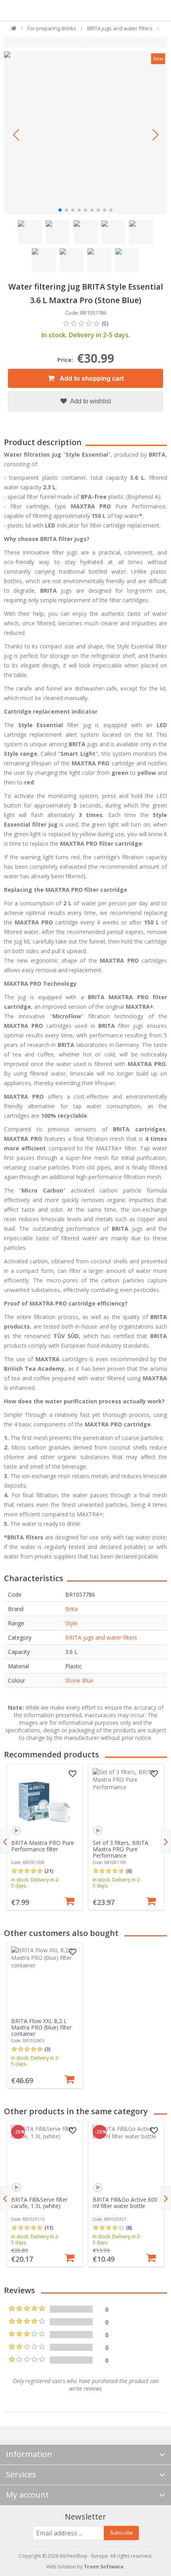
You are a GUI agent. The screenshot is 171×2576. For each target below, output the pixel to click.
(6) (129, 1871)
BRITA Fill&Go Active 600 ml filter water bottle (125, 2203)
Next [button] (166, 1841)
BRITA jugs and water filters (101, 1637)
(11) (49, 2228)
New (158, 59)
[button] (16, 135)
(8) (129, 2228)
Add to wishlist (90, 401)
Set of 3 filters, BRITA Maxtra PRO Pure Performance (120, 1849)
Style (71, 1623)
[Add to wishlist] (72, 1774)
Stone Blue (79, 1680)
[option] (45, 1837)
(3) (47, 2049)
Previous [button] (5, 1841)
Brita (71, 1609)
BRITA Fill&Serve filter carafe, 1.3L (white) (39, 2203)
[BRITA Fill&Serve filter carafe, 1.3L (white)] (45, 2159)
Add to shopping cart (91, 378)
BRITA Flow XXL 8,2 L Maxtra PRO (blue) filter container (41, 2027)
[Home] (14, 30)
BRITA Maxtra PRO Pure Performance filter (43, 1846)
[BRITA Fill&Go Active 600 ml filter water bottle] (126, 2159)
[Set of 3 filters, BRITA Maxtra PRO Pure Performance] (126, 1802)
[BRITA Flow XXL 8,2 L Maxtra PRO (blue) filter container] (45, 1980)
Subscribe (121, 2533)
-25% (19, 2132)
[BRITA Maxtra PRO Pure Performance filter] (45, 1802)
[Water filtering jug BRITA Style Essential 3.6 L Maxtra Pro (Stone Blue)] (85, 133)
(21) (49, 1871)
